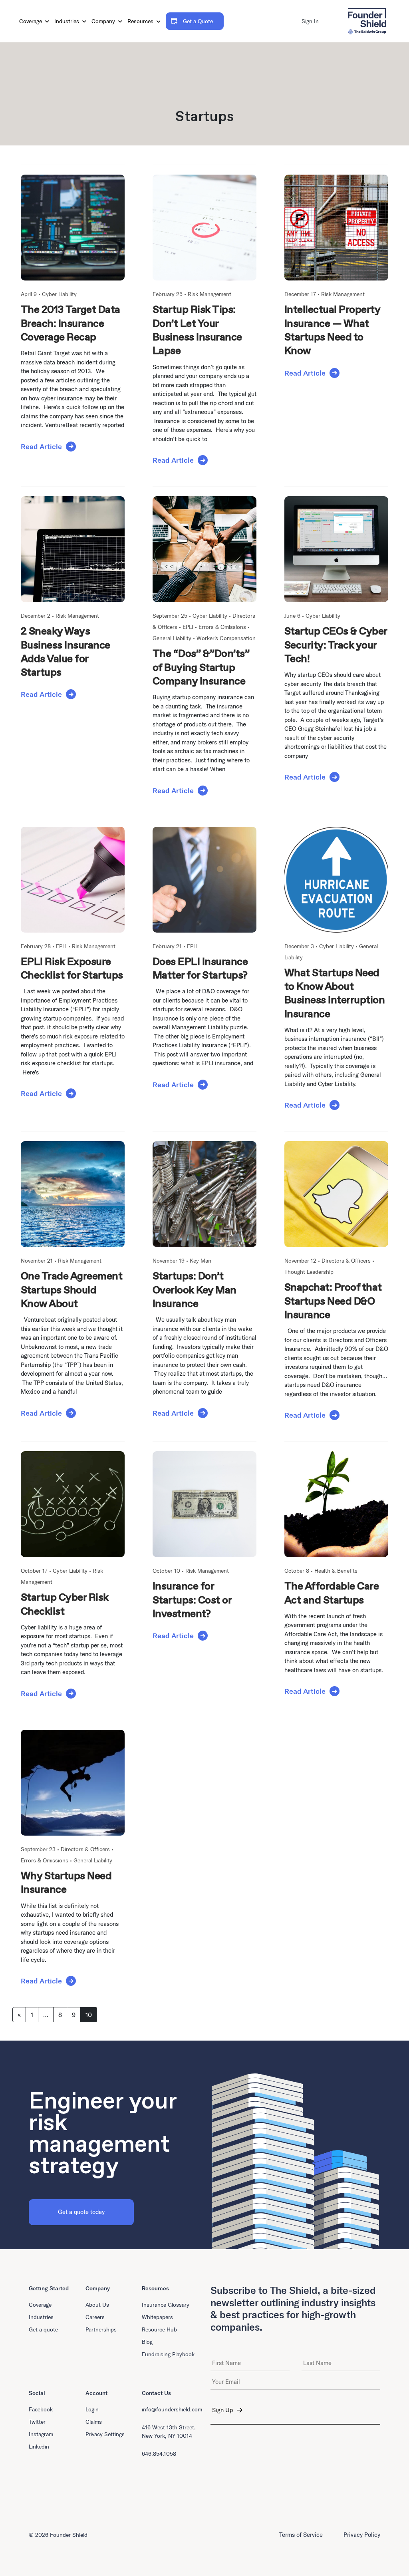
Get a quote (43, 2329)
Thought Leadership (309, 1272)
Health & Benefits (336, 1571)
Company (104, 21)
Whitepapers (157, 2317)
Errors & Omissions (222, 627)
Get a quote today (81, 2212)
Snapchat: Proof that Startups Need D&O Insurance (333, 1301)
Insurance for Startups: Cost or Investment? (192, 1600)
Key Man (201, 1261)
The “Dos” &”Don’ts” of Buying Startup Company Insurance (201, 667)
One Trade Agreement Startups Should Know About (71, 1290)
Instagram (41, 2434)
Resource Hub (159, 2329)
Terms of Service (301, 2535)
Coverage (31, 21)
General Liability (172, 638)
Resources (141, 21)
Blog (147, 2342)
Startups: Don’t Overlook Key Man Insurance (195, 1290)
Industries (68, 21)
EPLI (188, 627)
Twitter (37, 2422)
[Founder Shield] (367, 21)
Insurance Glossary (166, 2305)
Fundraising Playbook (168, 2354)
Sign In (310, 21)
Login (92, 2409)
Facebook (41, 2409)
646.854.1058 (159, 2454)
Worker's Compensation (226, 638)
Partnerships (101, 2329)
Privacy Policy (362, 2535)
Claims (94, 2422)
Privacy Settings (105, 2434)
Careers (95, 2317)
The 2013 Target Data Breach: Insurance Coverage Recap (70, 323)
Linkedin (39, 2447)
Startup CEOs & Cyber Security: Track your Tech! (336, 645)
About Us (97, 2305)
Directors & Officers (346, 1261)
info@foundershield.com (172, 2409)
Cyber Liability (59, 294)
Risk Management (209, 294)
